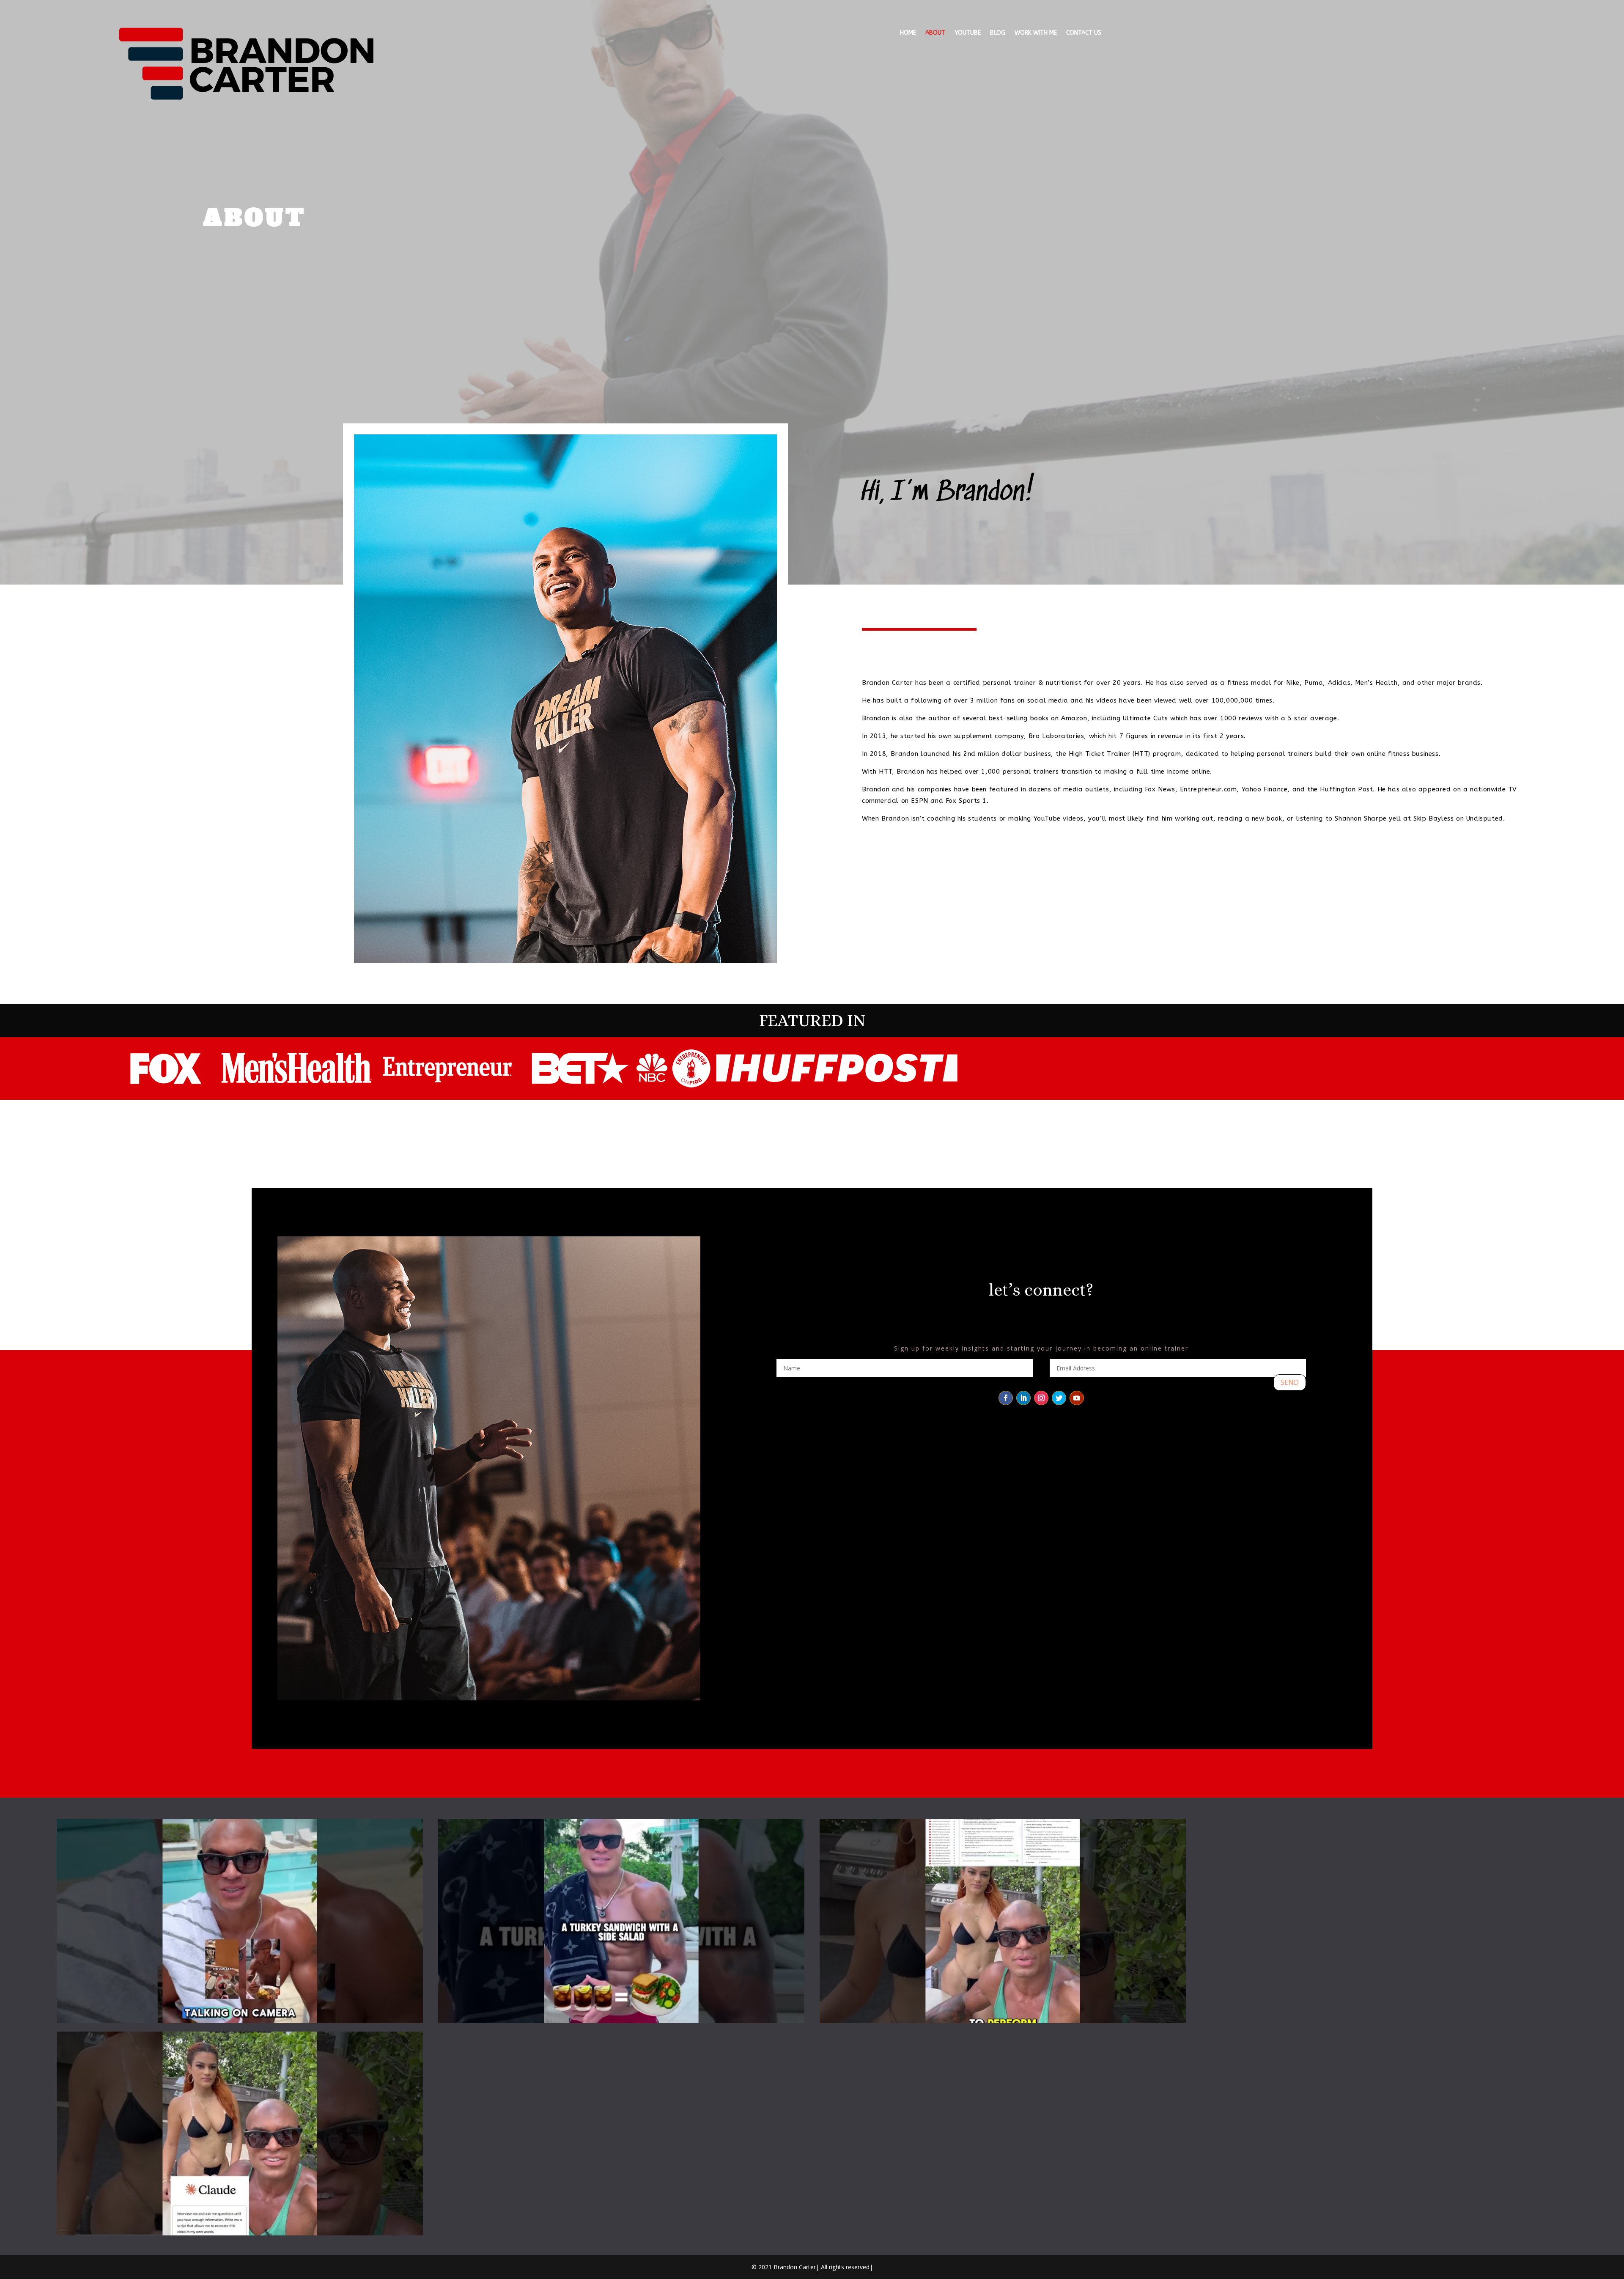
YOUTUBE (968, 33)
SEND (1290, 1382)
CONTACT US (1084, 33)
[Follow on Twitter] (1059, 1398)
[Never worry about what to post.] (1003, 1921)
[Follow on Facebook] (1006, 1398)
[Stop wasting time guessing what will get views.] (240, 2133)
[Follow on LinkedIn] (1023, 1398)
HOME (908, 33)
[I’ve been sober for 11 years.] (621, 1921)
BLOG (998, 33)
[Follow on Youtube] (1077, 1398)
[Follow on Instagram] (1041, 1398)
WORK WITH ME (1036, 33)
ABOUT (935, 33)
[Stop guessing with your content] (240, 1921)
